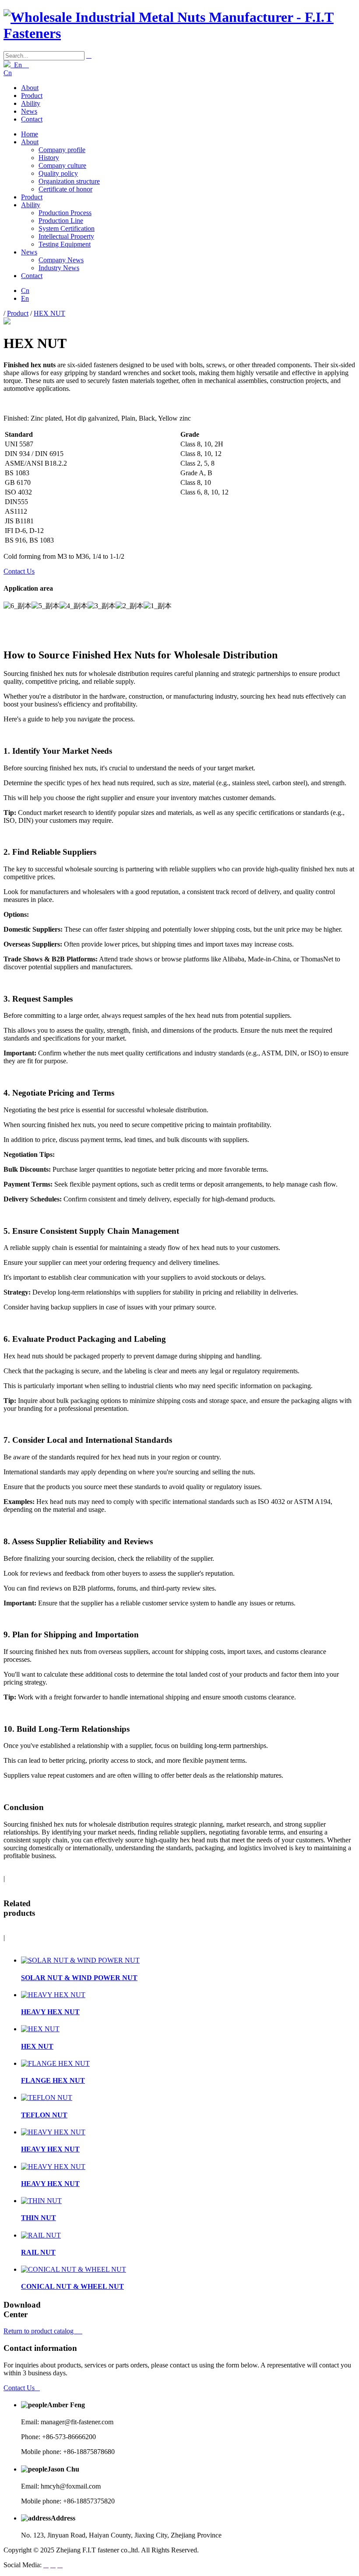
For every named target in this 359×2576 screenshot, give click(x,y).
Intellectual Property (66, 236)
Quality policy (58, 173)
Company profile (62, 150)
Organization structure (69, 181)
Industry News (59, 268)
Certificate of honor (65, 189)
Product (32, 96)
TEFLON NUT (44, 2115)
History (49, 158)
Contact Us (19, 571)
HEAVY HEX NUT (50, 2012)
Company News (61, 260)
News (29, 111)
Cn (8, 73)
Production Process (65, 213)
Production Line (61, 221)
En (20, 65)
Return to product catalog (43, 2331)
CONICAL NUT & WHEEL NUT (72, 2286)
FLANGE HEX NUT (53, 2080)
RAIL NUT (38, 2252)
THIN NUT (39, 2218)
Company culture (62, 165)
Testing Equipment (65, 244)
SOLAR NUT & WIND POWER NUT (79, 1978)
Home (30, 134)
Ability (31, 103)
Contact (32, 119)
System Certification (67, 228)
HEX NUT (49, 313)
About (30, 88)
